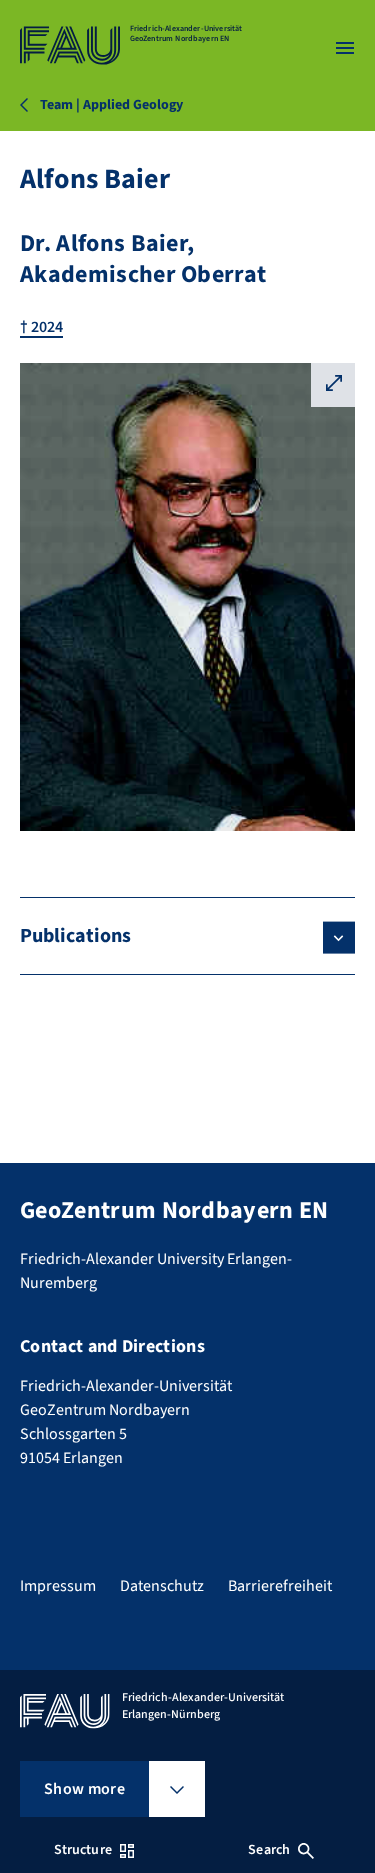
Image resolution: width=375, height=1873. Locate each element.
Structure (83, 1850)
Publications (75, 936)
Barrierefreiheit (280, 1586)
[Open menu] (345, 48)
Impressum (58, 1586)
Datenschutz (162, 1586)
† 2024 (41, 327)
